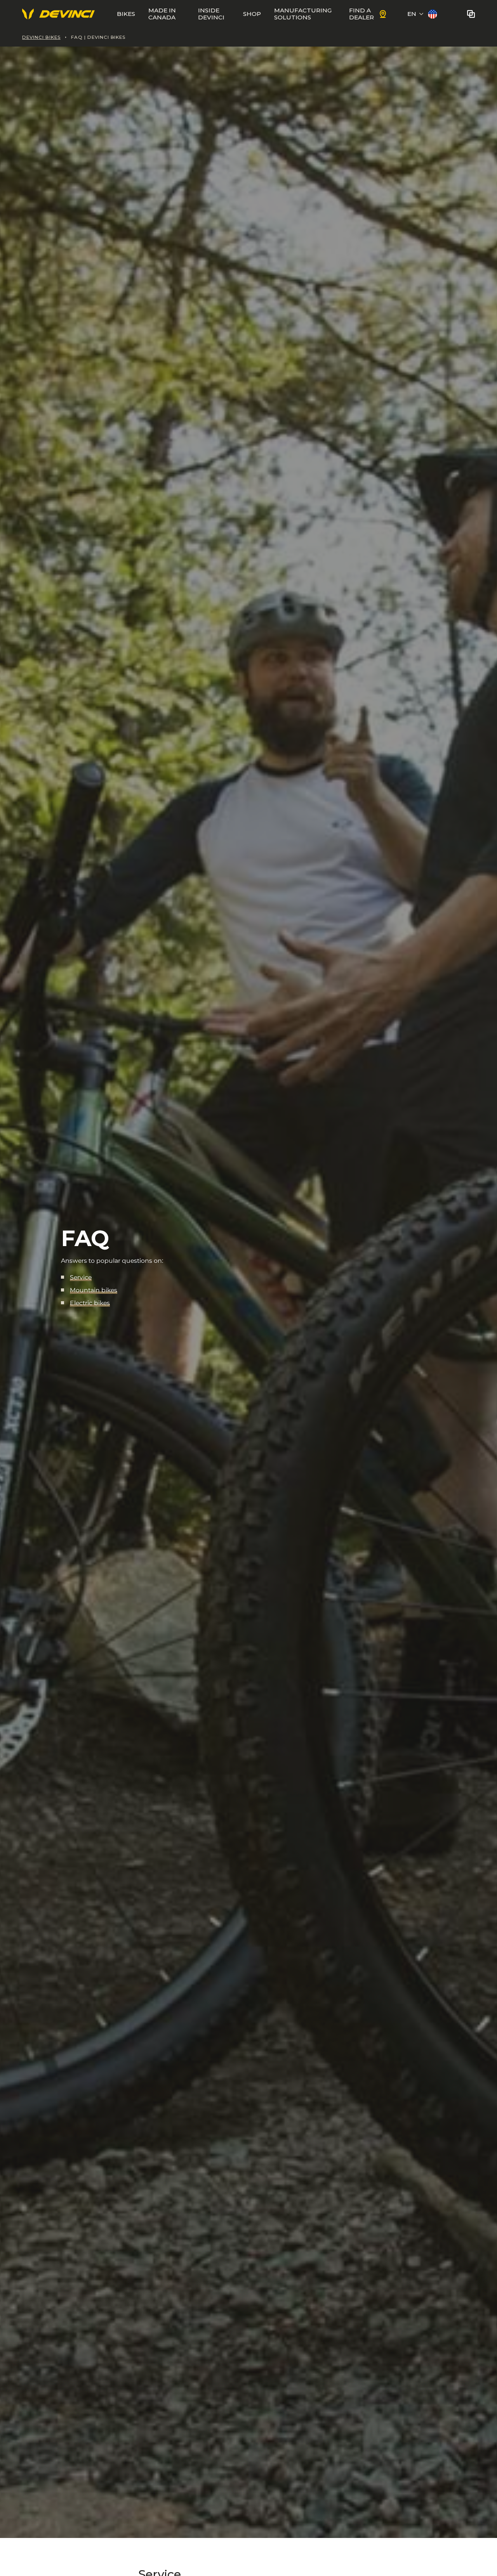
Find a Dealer (361, 14)
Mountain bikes (94, 1290)
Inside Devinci (211, 14)
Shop (252, 14)
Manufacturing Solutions (303, 14)
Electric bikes (90, 1303)
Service (81, 1277)
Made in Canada (162, 14)
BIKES (126, 14)
